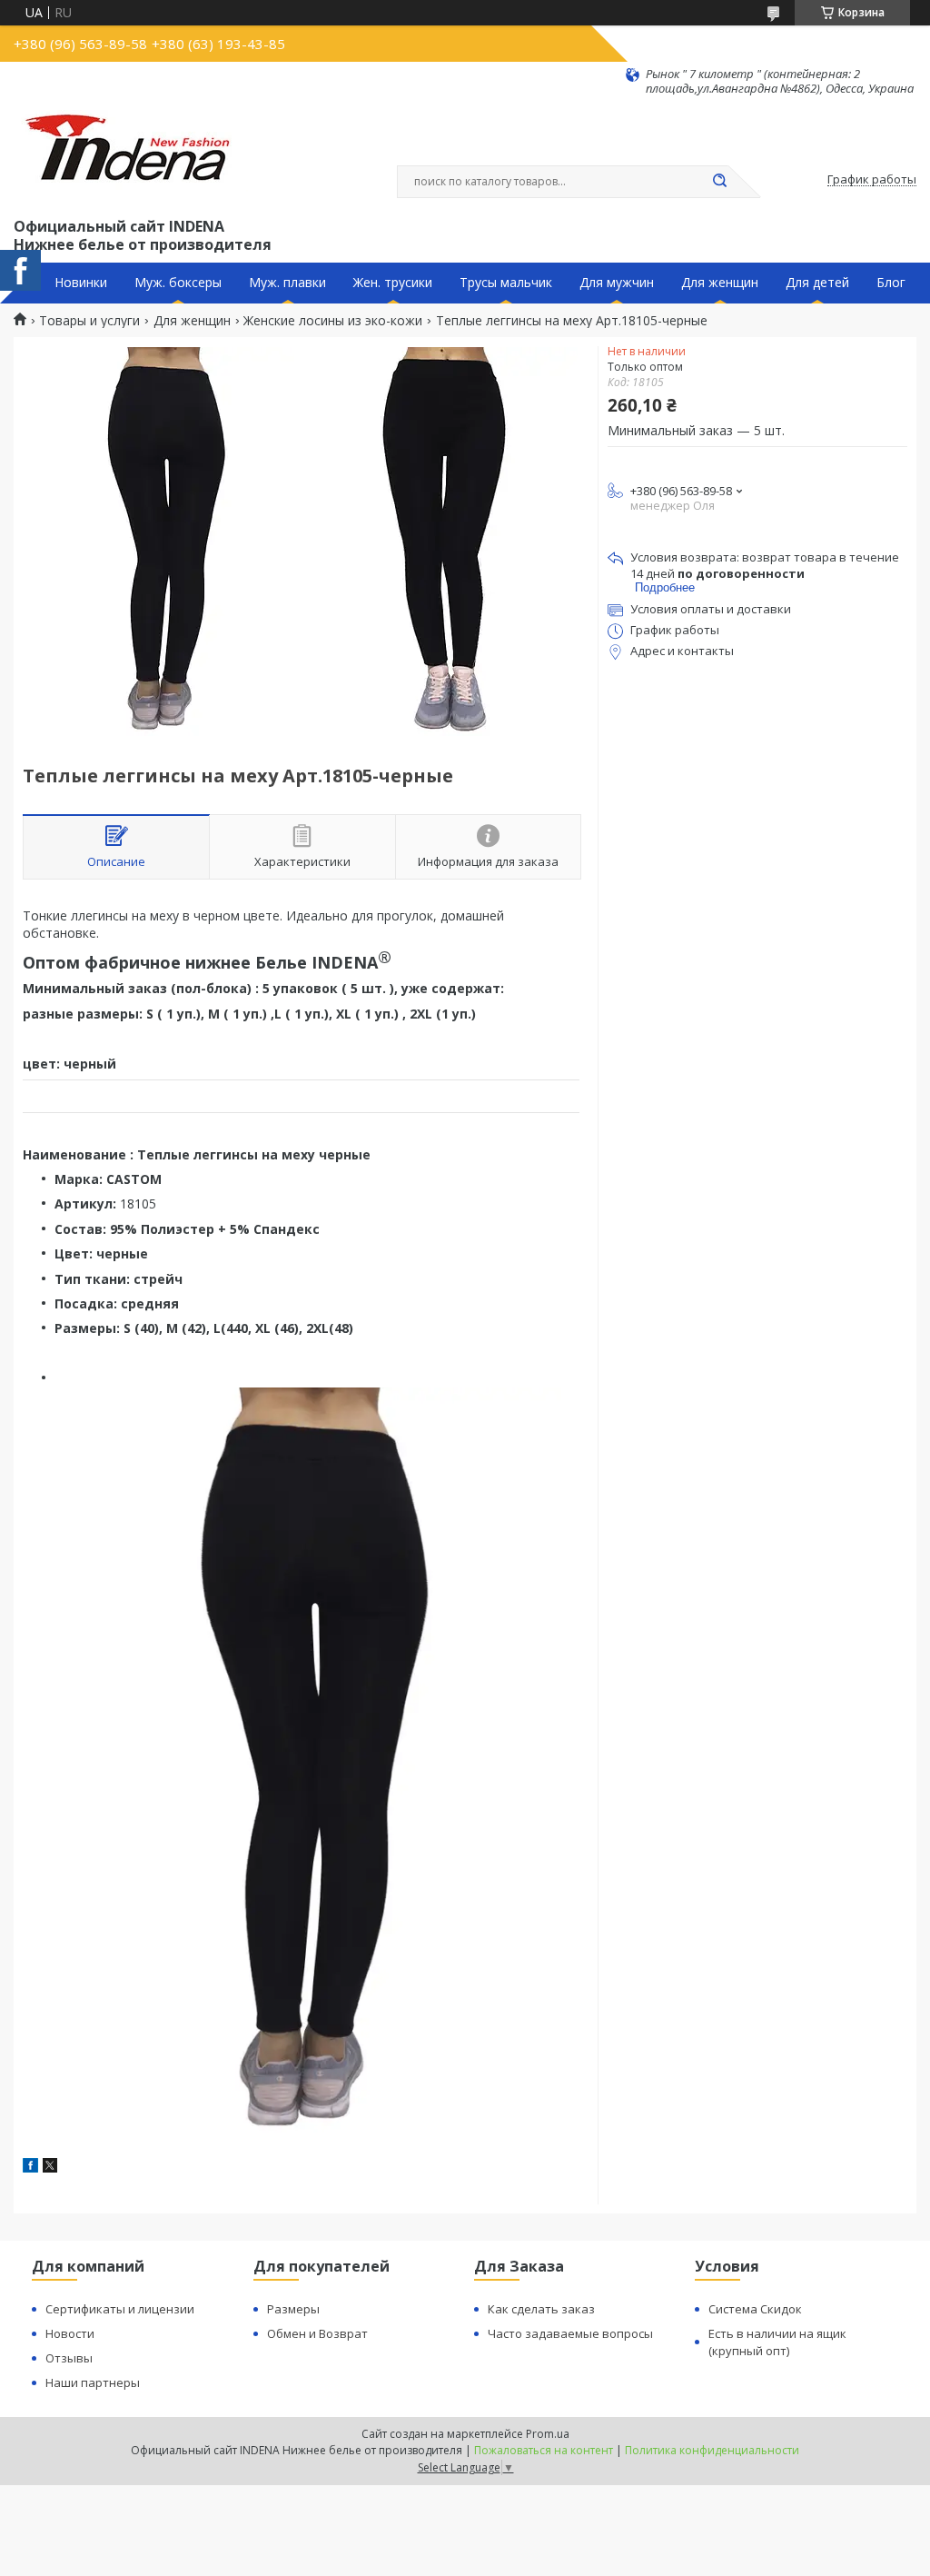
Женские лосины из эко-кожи (333, 321)
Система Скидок (755, 2309)
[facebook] (30, 2168)
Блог (891, 283)
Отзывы (69, 2358)
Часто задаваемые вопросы (570, 2333)
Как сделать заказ (541, 2309)
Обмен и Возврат (317, 2333)
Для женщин (720, 283)
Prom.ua (548, 2434)
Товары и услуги (89, 321)
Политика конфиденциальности (712, 2450)
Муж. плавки (287, 283)
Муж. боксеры (178, 283)
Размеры (293, 2309)
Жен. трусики (393, 283)
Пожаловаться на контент (544, 2450)
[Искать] (719, 182)
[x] (50, 2168)
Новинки (81, 283)
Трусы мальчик (506, 283)
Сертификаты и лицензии (120, 2309)
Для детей (817, 283)
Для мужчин (617, 283)
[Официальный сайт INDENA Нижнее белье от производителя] (131, 155)
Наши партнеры (93, 2382)
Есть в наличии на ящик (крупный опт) (777, 2342)
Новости (70, 2333)
